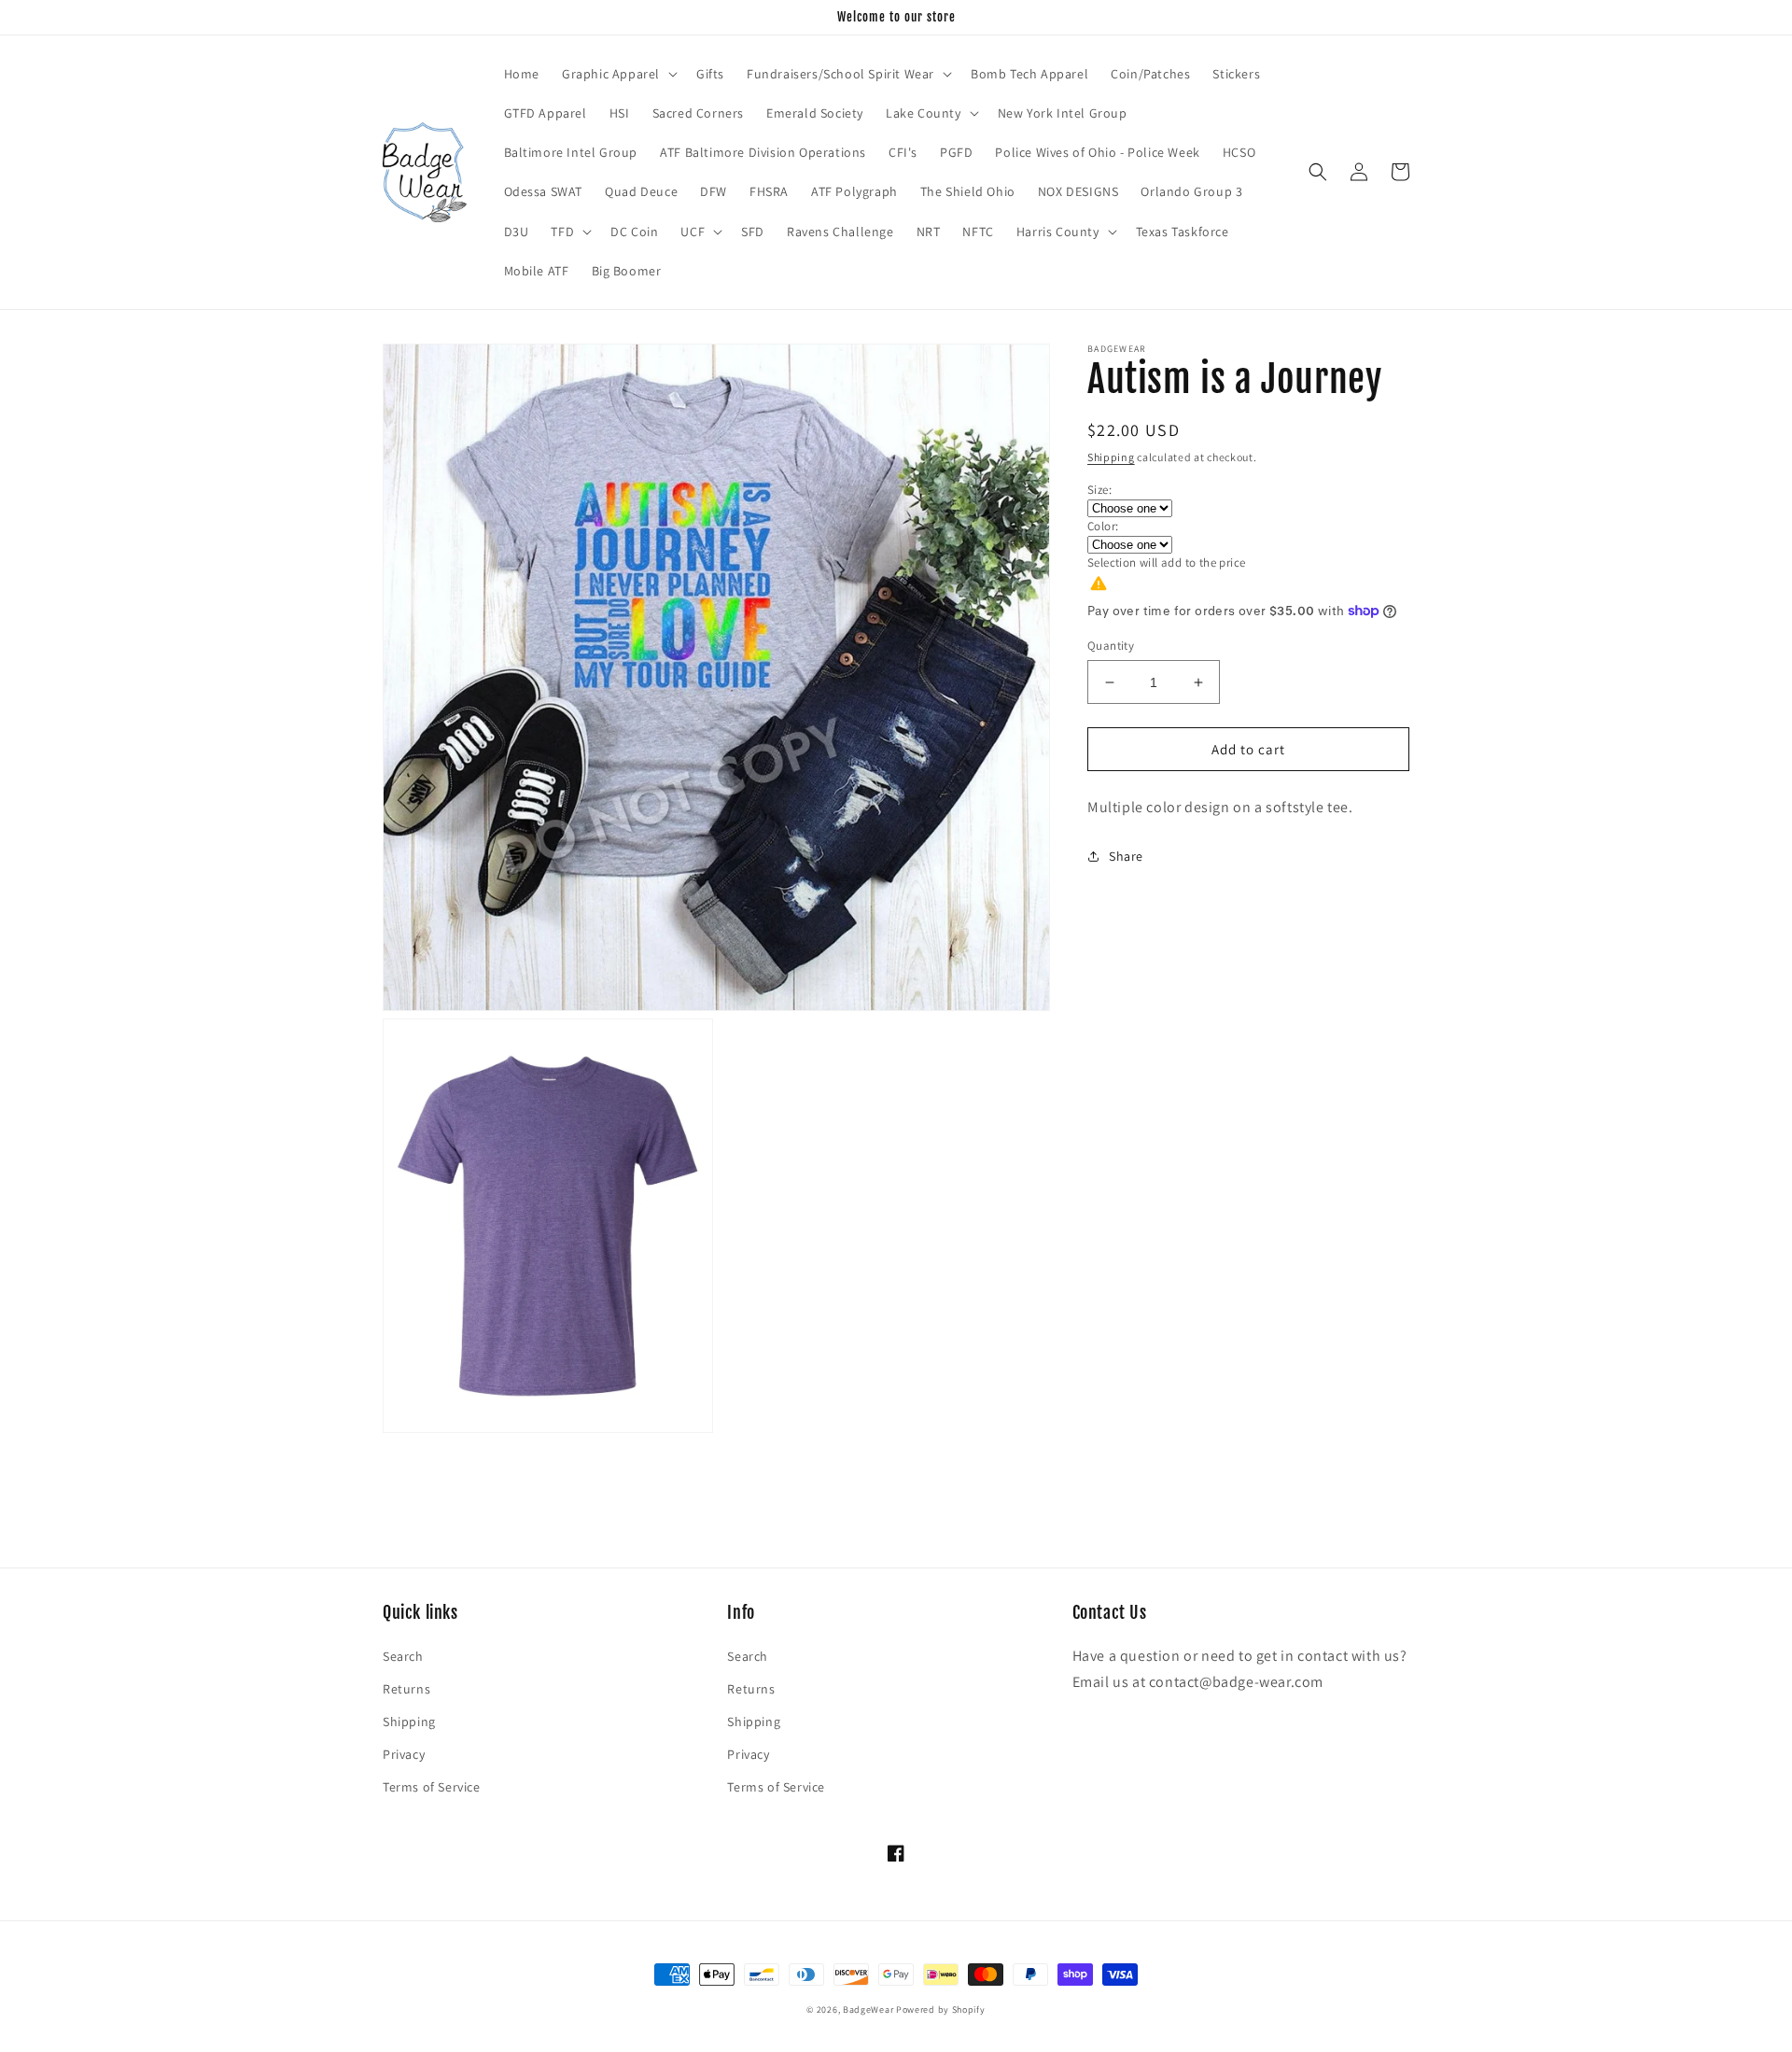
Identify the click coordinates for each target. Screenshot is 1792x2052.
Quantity (1111, 646)
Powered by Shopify (941, 2010)
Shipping (1111, 457)
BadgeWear (868, 2010)
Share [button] (1126, 856)
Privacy (404, 1754)
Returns (406, 1689)
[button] (618, 74)
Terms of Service (432, 1787)
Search (403, 1656)
